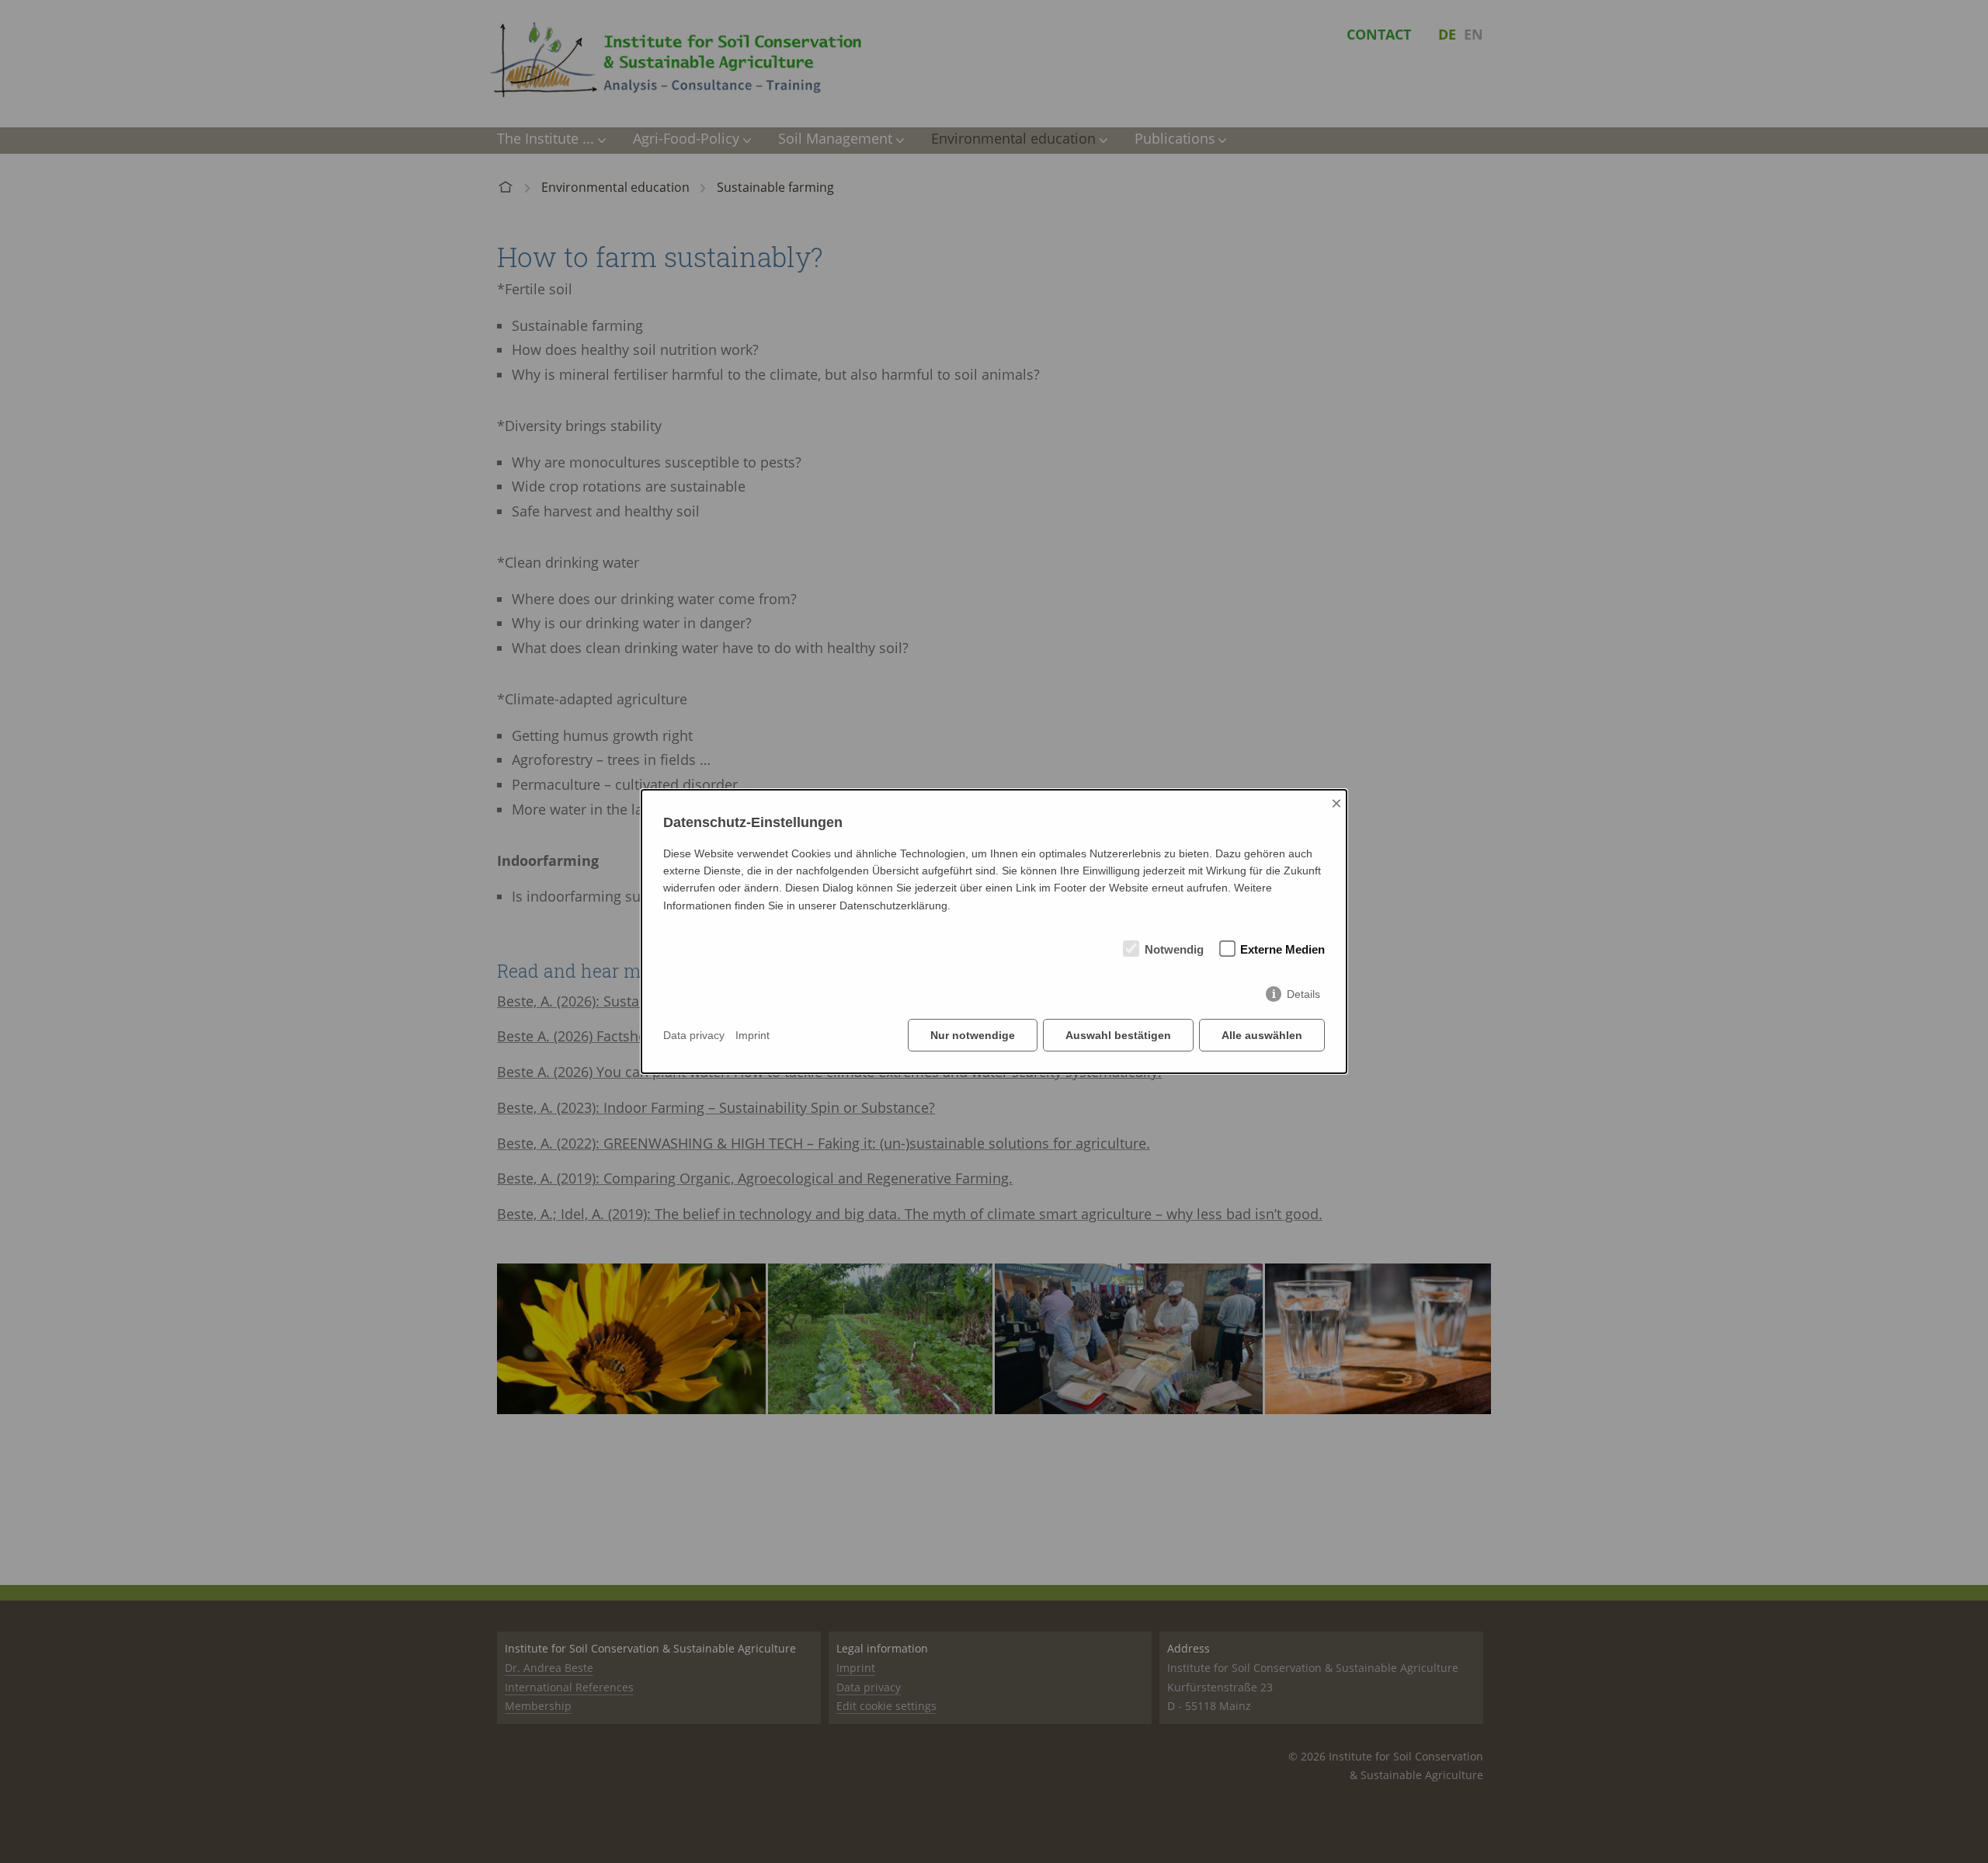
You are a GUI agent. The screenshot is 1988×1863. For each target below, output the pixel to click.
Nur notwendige (973, 1035)
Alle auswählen (1262, 1035)
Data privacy (694, 1035)
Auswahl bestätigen (1118, 1035)
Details (1303, 994)
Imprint (752, 1035)
